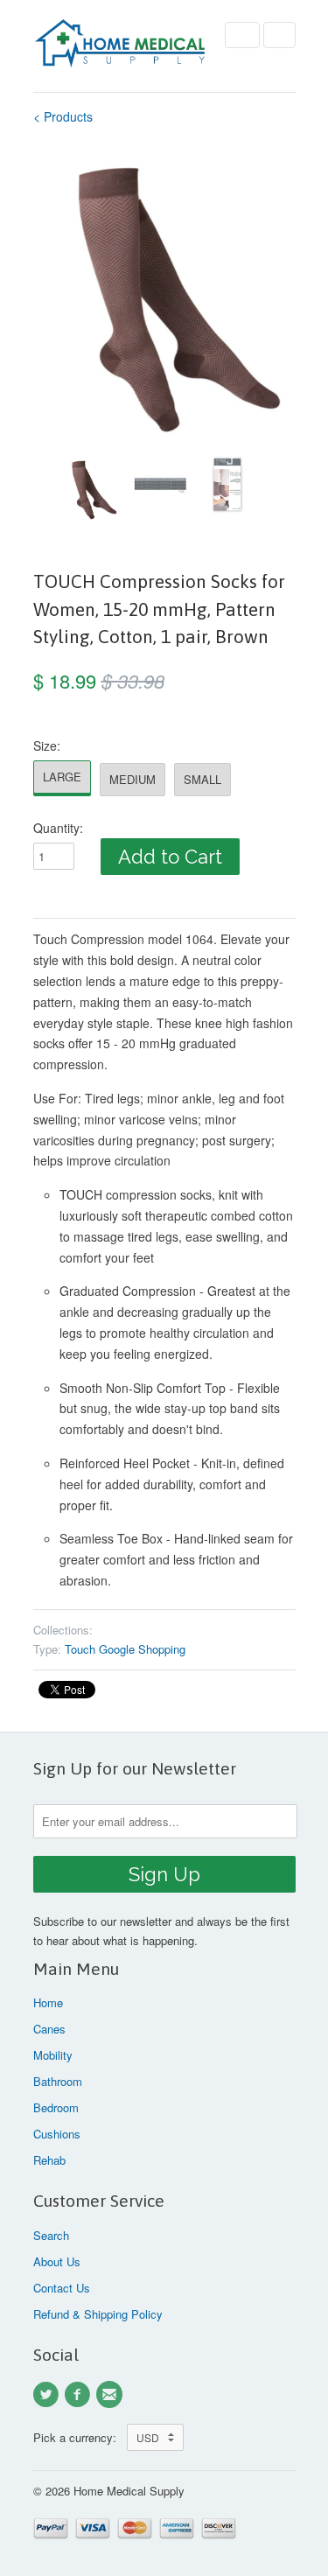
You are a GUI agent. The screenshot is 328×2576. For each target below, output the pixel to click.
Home (48, 2002)
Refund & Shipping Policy (98, 2314)
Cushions (57, 2134)
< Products (63, 116)
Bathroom (58, 2081)
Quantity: (58, 828)
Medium (133, 779)
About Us (57, 2261)
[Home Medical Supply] (121, 46)
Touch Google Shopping (125, 1649)
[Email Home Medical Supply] (112, 2395)
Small (202, 779)
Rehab (49, 2160)
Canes (49, 2029)
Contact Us (62, 2288)
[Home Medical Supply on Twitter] (49, 2395)
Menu (242, 35)
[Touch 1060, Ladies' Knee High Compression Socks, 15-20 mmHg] (164, 294)
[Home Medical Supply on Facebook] (80, 2395)
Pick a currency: (80, 2437)
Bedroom (56, 2107)
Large (62, 777)
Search (51, 2235)
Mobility (53, 2055)
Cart (279, 35)
